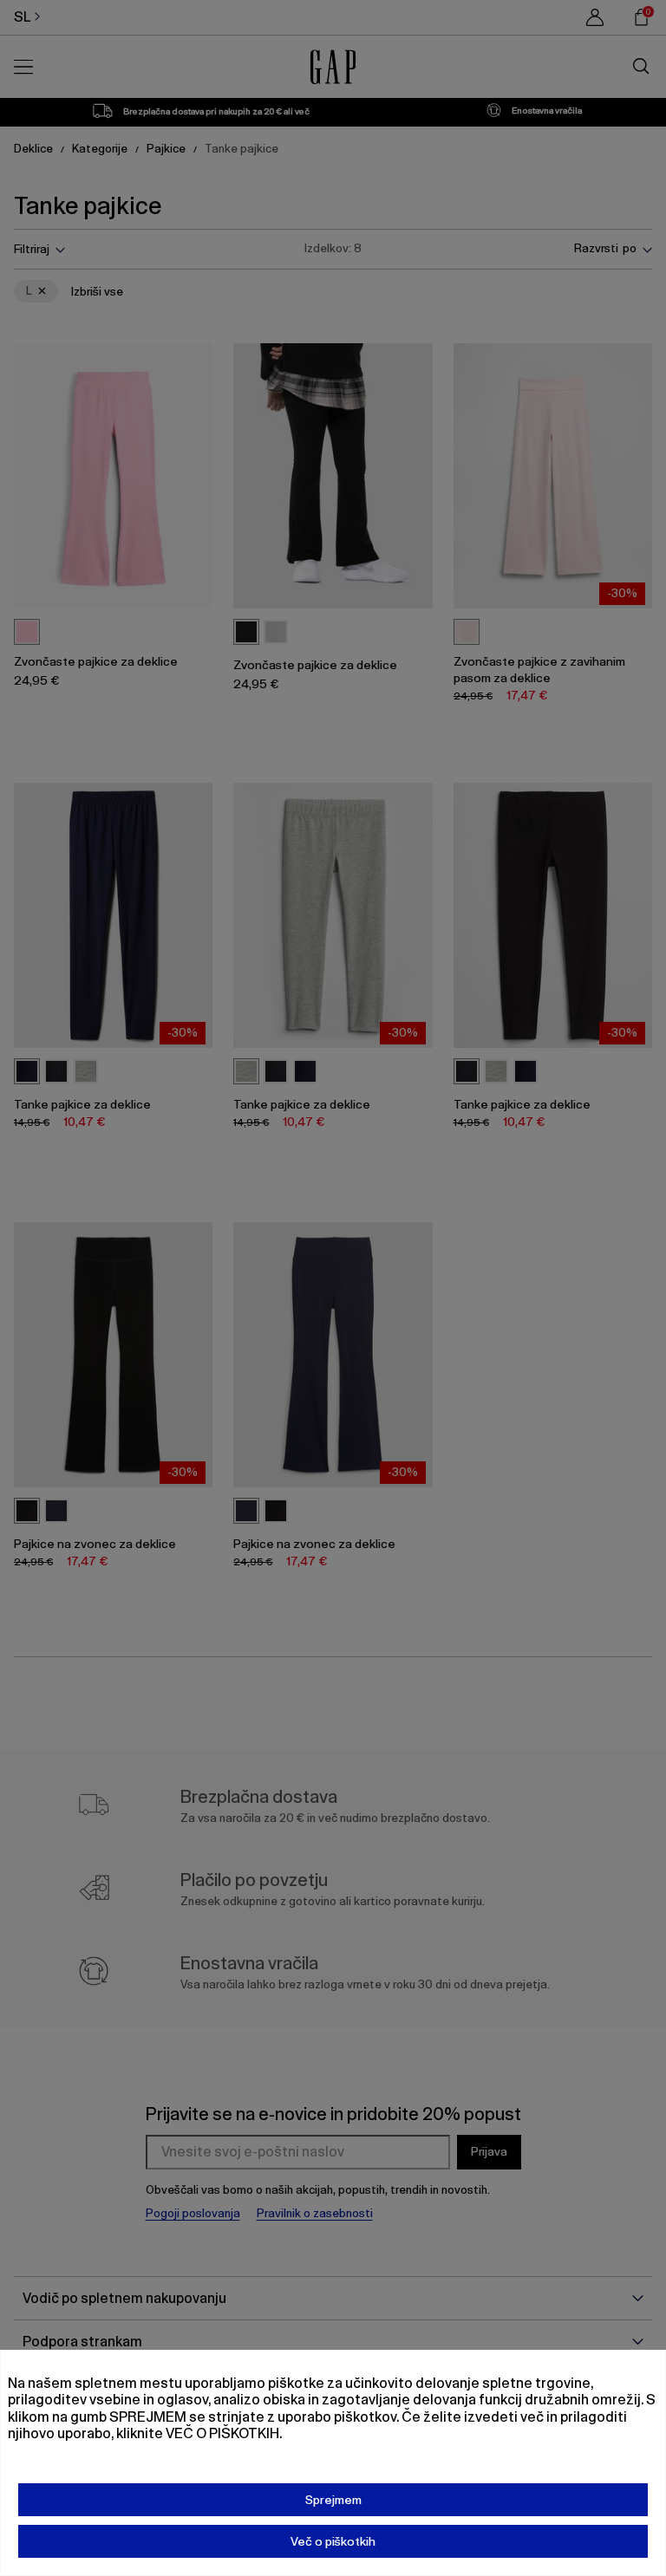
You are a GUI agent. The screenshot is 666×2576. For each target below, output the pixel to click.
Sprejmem (333, 2500)
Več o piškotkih (333, 2541)
